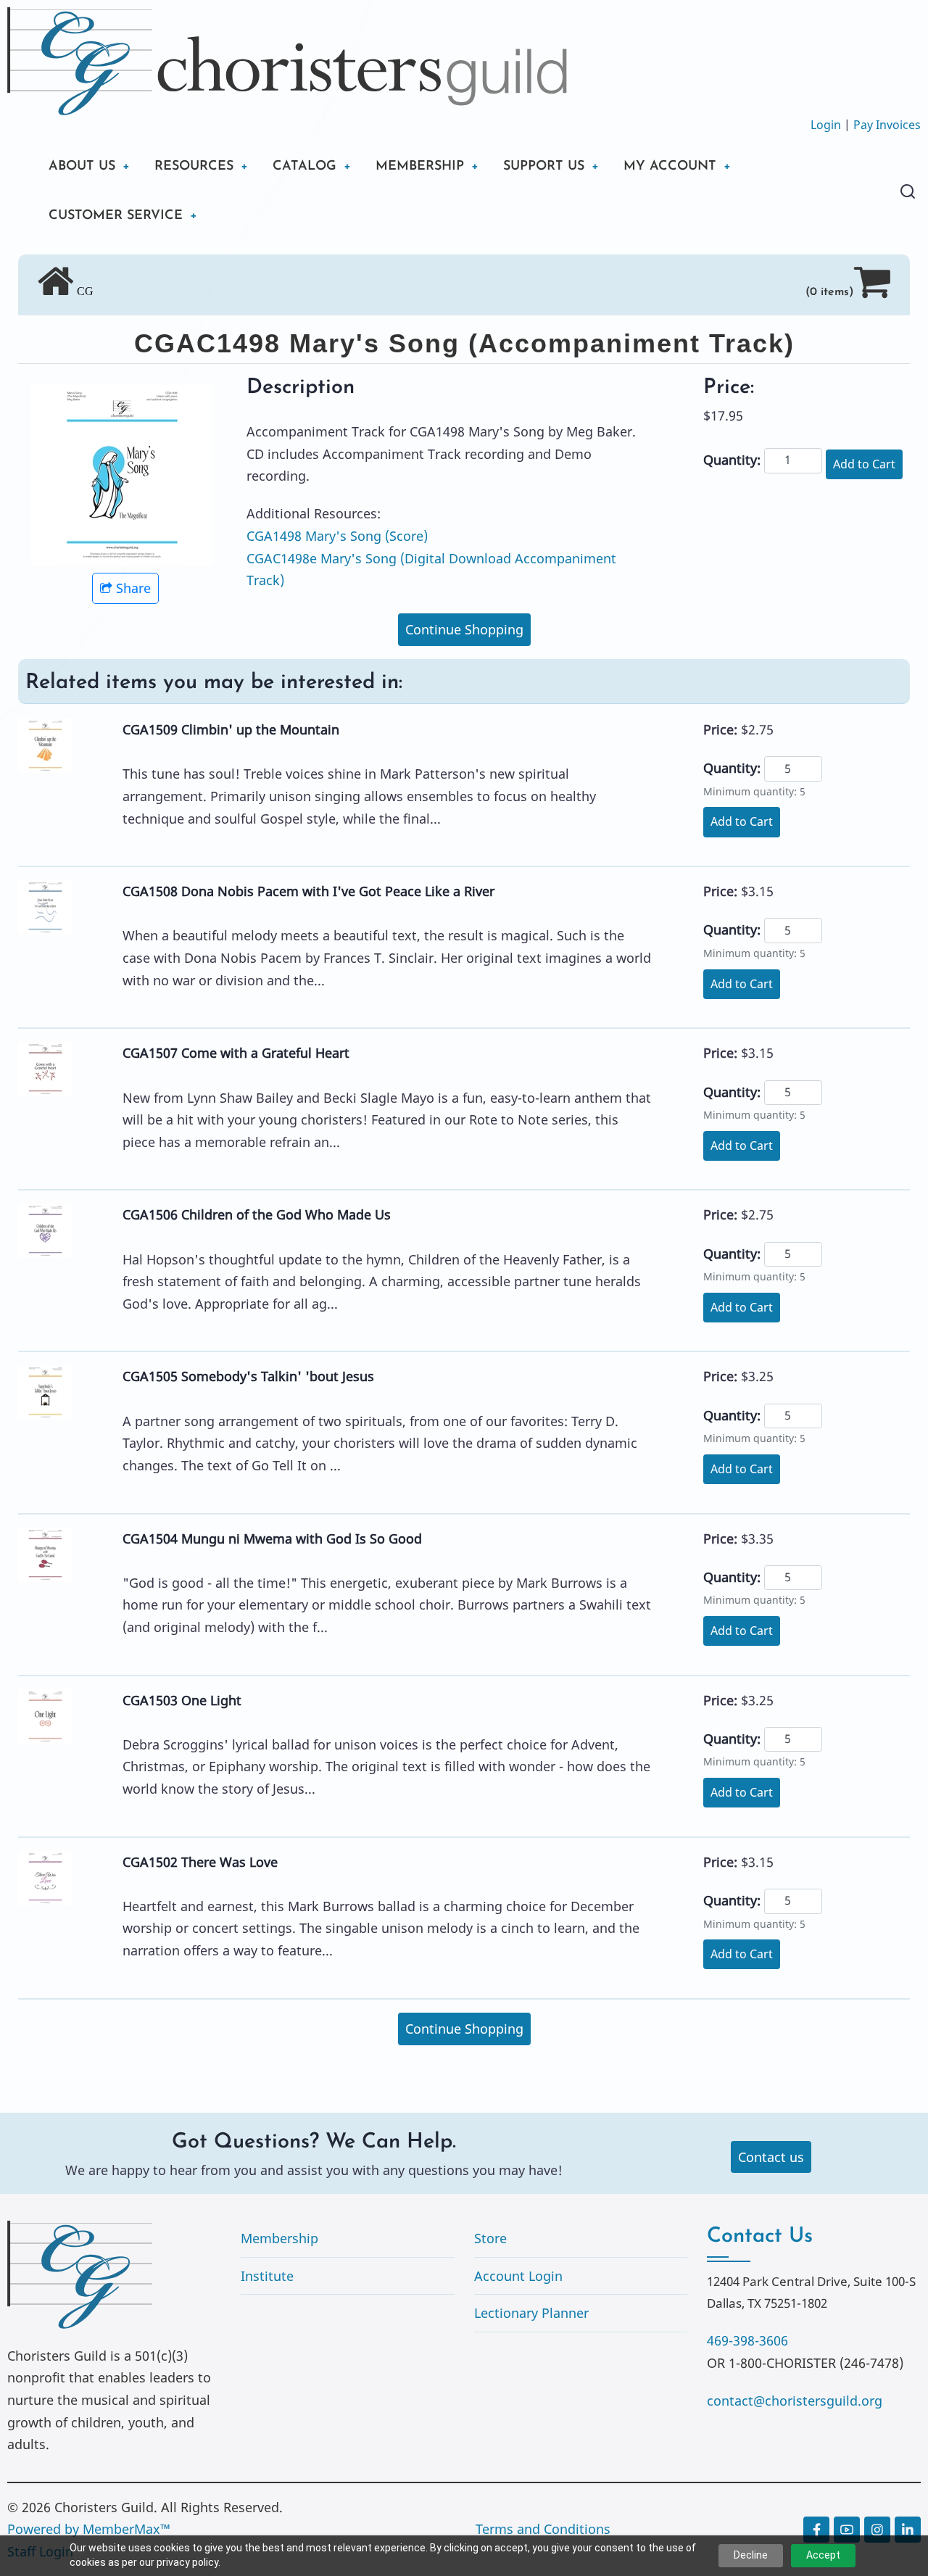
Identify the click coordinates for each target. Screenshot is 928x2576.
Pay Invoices (887, 125)
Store (490, 2238)
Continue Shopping (464, 629)
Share (133, 588)
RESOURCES (194, 167)
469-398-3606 (747, 2340)
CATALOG (304, 167)
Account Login (518, 2276)
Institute (267, 2276)
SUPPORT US (544, 167)
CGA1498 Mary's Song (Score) (337, 536)
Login (826, 125)
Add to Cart (864, 464)
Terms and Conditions (543, 2529)
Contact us (771, 2157)
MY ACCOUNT (670, 167)
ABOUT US (82, 167)
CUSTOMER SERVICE (116, 216)
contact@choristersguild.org (795, 2401)
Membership (279, 2238)
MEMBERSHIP (420, 167)
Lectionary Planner (531, 2313)
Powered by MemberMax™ (89, 2529)
